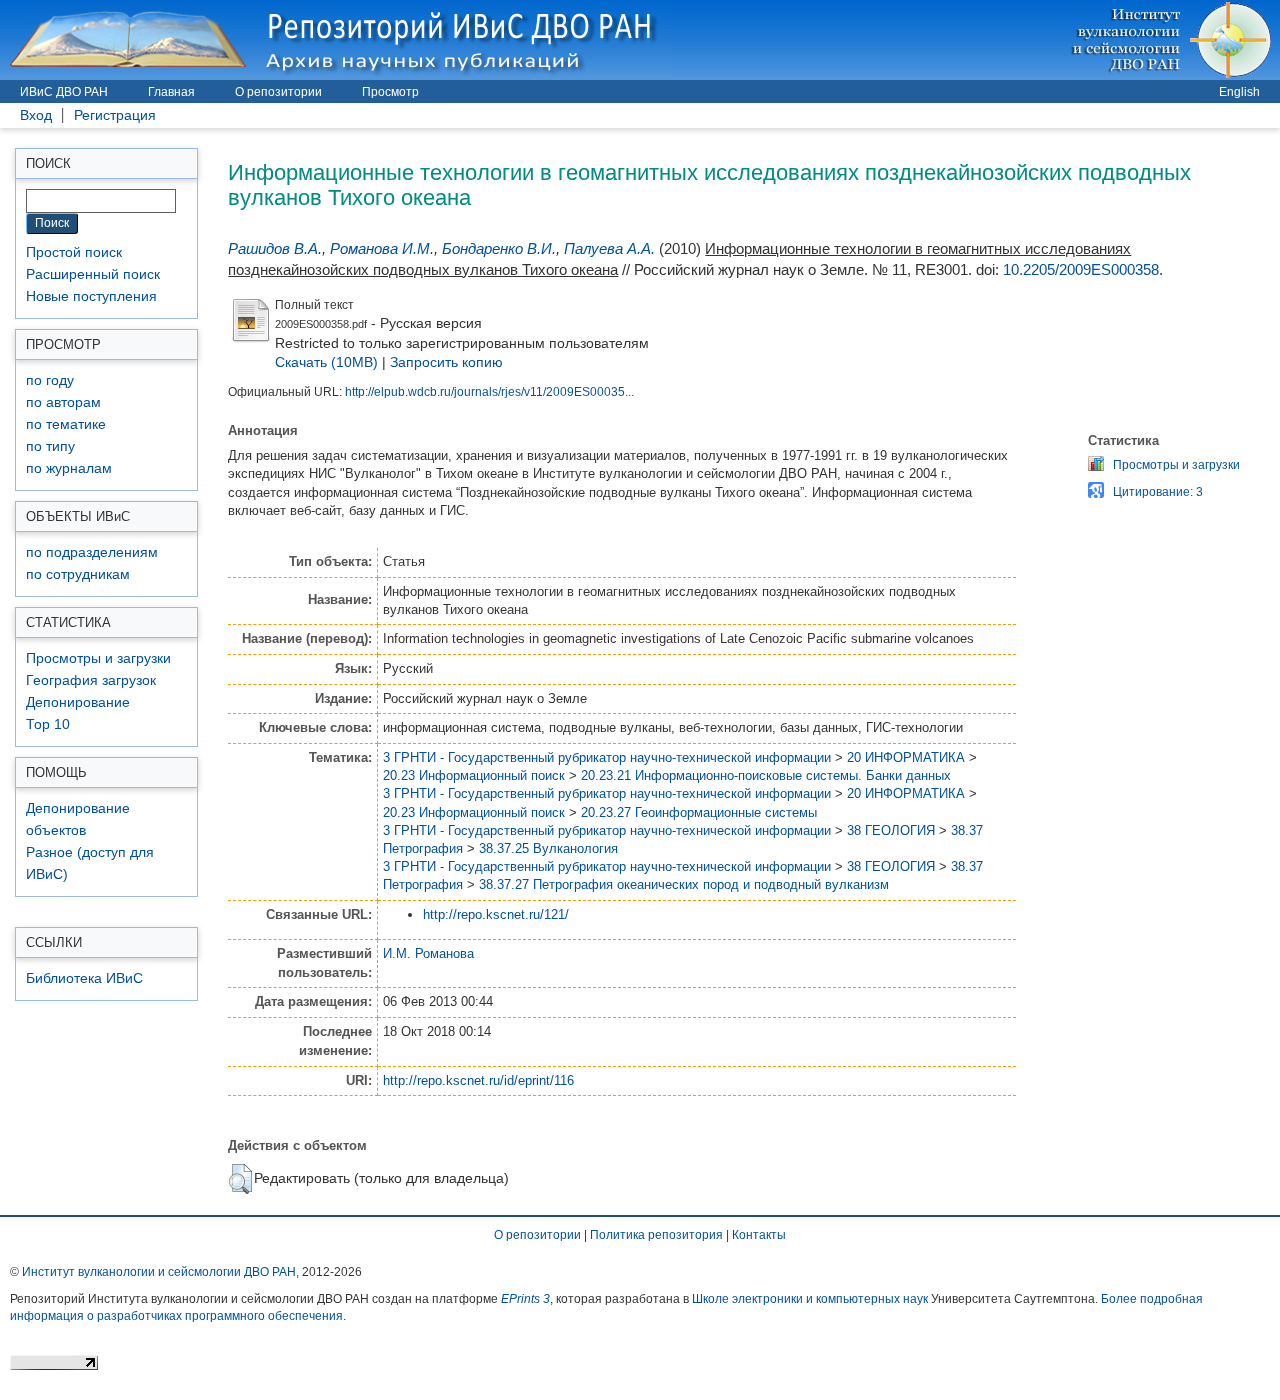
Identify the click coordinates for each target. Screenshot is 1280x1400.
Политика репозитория (656, 1235)
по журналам (69, 468)
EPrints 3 (525, 1299)
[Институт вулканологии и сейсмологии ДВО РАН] (1174, 39)
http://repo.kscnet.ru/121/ (496, 914)
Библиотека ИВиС (84, 978)
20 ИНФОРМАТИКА (906, 757)
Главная (171, 92)
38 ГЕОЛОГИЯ (891, 830)
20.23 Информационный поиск (474, 775)
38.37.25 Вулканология (548, 848)
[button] (240, 1179)
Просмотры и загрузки (98, 658)
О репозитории (278, 92)
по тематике (66, 424)
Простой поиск (74, 252)
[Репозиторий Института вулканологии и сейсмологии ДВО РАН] (336, 39)
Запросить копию (446, 362)
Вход (36, 115)
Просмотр (390, 92)
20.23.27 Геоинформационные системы (699, 812)
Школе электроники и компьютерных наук (810, 1299)
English (1239, 92)
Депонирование (78, 702)
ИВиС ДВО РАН (64, 92)
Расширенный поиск (93, 274)
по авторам (63, 402)
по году (50, 380)
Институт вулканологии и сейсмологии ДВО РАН (159, 1272)
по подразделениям (92, 552)
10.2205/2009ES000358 (1081, 269)
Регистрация (115, 115)
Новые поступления (91, 296)
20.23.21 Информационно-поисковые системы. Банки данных (766, 775)
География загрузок (91, 680)
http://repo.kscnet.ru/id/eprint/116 (478, 1080)
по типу (50, 446)
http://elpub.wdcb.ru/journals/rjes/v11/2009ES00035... (489, 392)
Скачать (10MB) (326, 362)
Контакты (759, 1235)
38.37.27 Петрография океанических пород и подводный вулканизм (684, 884)
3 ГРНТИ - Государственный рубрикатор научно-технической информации (607, 757)
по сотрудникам (78, 574)
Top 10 (48, 724)
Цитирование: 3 (1158, 492)
